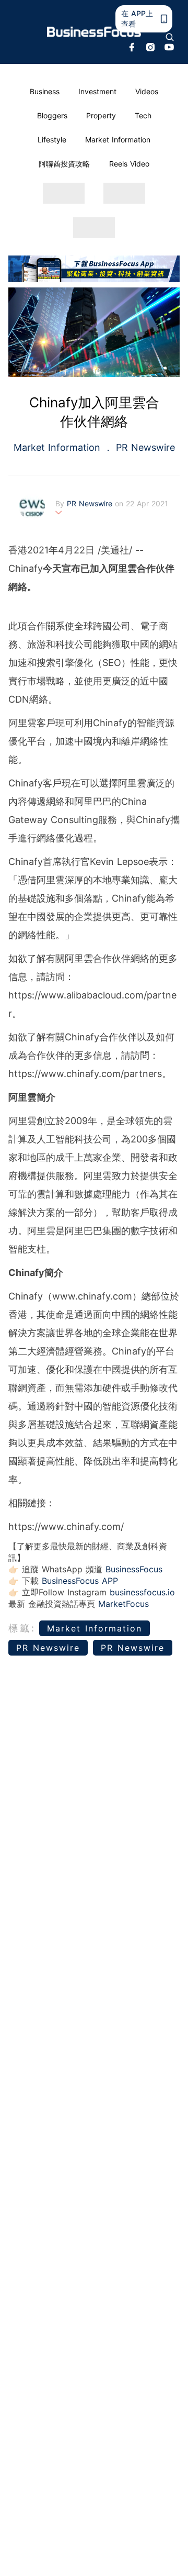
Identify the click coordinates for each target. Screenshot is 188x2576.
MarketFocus (124, 1604)
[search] (170, 37)
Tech (143, 115)
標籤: (22, 1628)
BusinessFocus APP (80, 1581)
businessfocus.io (142, 1592)
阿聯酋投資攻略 (64, 164)
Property (101, 115)
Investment (97, 91)
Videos (147, 91)
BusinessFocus (134, 1569)
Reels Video (129, 164)
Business (45, 91)
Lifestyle (52, 140)
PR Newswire (144, 447)
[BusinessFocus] (94, 32)
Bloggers (52, 115)
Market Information (118, 140)
